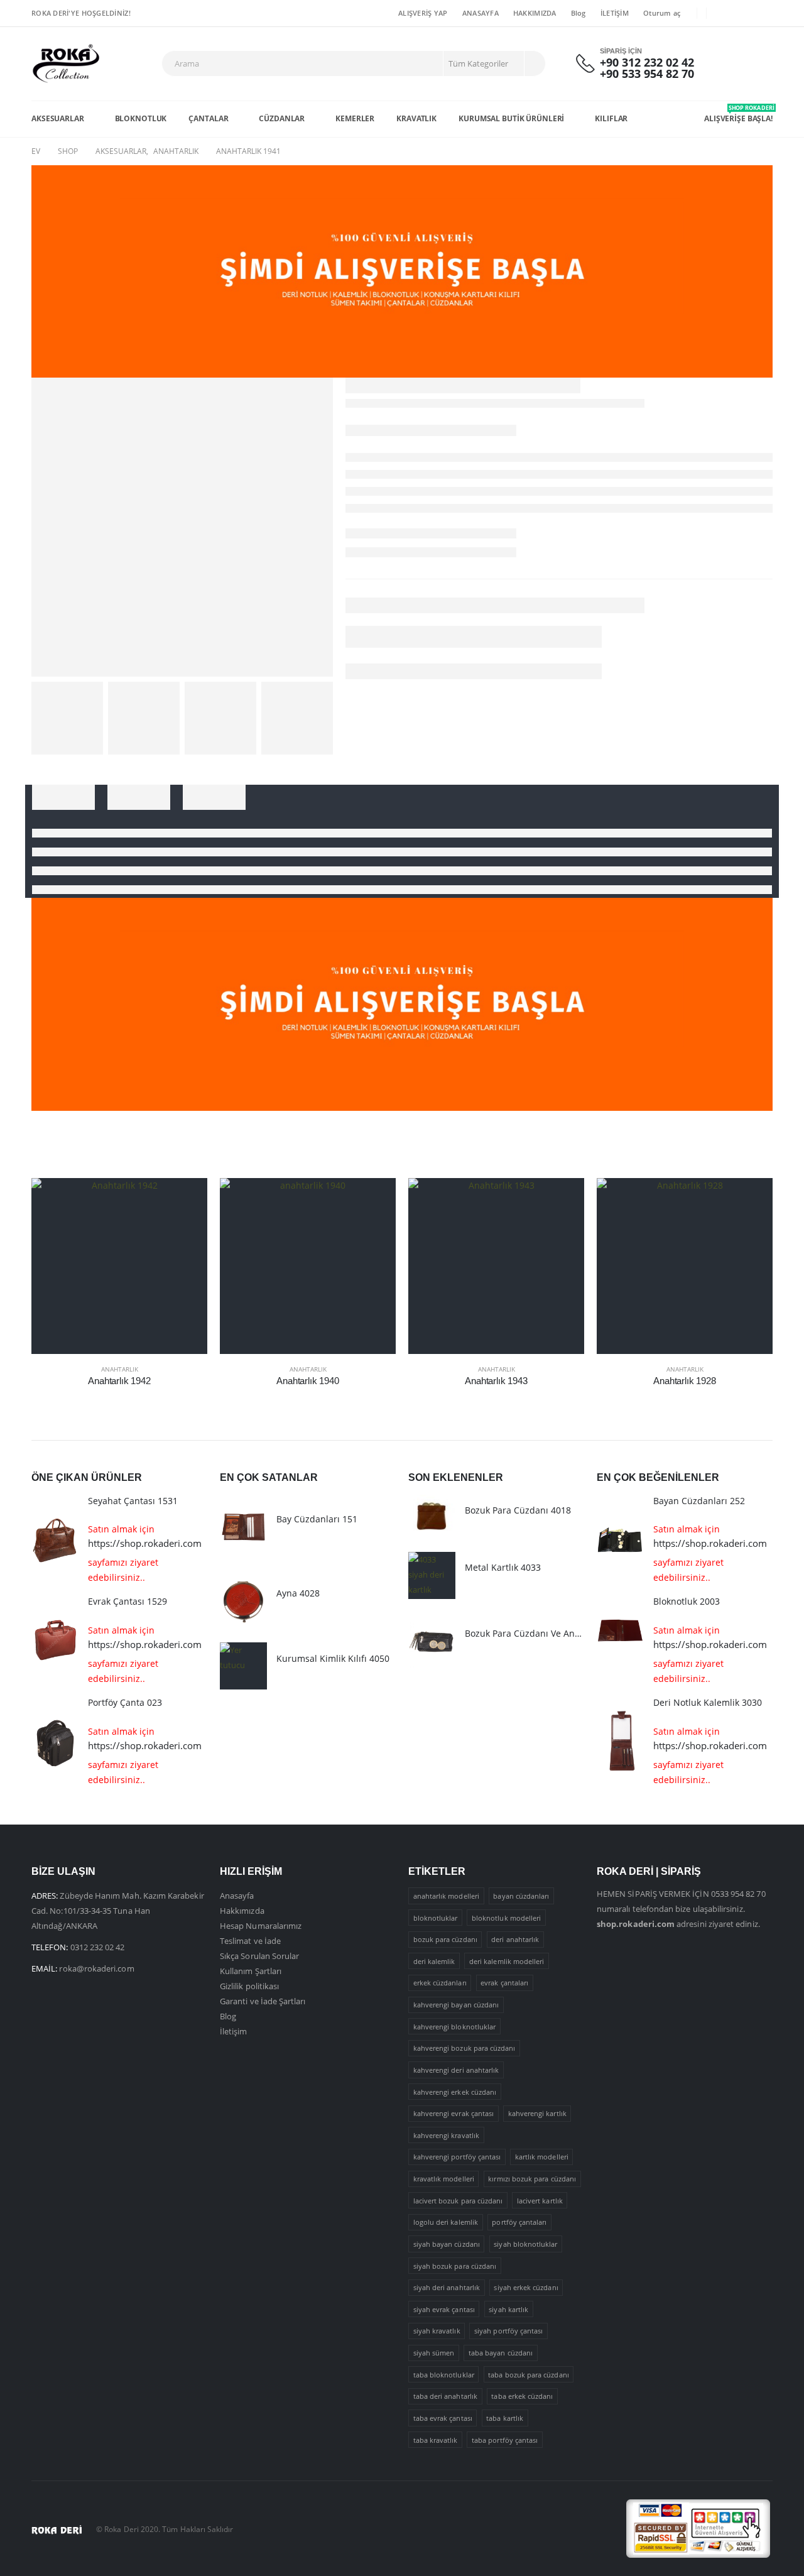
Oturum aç (662, 13)
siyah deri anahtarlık (447, 2287)
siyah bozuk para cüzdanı (455, 2266)
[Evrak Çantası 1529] (55, 1641)
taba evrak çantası (443, 2418)
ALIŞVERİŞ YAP (423, 13)
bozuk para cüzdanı (445, 1939)
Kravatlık (416, 118)
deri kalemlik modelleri (507, 1961)
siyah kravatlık (437, 2331)
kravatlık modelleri (444, 2179)
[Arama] (534, 63)
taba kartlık (505, 2418)
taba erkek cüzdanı (522, 2396)
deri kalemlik (434, 1961)
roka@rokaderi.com (96, 1968)
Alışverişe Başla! (738, 114)
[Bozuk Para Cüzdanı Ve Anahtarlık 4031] (432, 1641)
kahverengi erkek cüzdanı (455, 2092)
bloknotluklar (436, 1918)
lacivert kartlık (540, 2201)
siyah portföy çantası (508, 2331)
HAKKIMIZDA (535, 13)
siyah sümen (434, 2353)
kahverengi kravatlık (446, 2135)
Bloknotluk (141, 118)
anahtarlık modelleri (446, 1896)
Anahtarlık (120, 1369)
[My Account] (729, 64)
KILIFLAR (611, 118)
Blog (579, 13)
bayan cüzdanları (521, 1896)
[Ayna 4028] (243, 1601)
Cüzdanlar (282, 118)
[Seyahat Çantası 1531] (55, 1540)
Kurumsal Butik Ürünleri (511, 118)
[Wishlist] (760, 64)
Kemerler (355, 118)
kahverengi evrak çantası (454, 2113)
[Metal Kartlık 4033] (432, 1575)
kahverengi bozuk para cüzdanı (464, 2048)
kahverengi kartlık (537, 2113)
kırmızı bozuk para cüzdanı (532, 2179)
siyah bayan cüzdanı (447, 2244)
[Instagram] (764, 13)
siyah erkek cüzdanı (526, 2287)
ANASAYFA (481, 13)
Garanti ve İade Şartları (263, 2001)
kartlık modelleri (542, 2157)
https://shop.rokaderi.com (145, 1543)
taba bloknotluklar (444, 2375)
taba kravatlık (436, 2440)
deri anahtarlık (515, 1939)
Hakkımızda (242, 1911)
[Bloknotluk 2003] (620, 1641)
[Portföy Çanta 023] (55, 1742)
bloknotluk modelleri (506, 1918)
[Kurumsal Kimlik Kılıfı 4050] (243, 1666)
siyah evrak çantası (444, 2309)
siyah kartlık (508, 2309)
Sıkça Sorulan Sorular (259, 1956)
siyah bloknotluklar (525, 2244)
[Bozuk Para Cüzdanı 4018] (432, 1518)
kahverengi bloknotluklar (455, 2027)
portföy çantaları (519, 2222)
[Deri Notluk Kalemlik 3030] (620, 1742)
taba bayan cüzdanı (501, 2353)
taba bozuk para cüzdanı (529, 2375)
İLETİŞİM (615, 13)
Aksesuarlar (58, 118)
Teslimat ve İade (250, 1941)
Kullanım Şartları (251, 1971)
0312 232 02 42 (98, 1947)
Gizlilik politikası (249, 1986)
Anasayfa (237, 1896)
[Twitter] (744, 13)
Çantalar (208, 118)
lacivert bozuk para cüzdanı (458, 2201)
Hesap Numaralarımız (261, 1926)
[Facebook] (724, 13)
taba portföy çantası (505, 2440)
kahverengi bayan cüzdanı (456, 2005)
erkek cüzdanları (440, 1983)
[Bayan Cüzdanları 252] (620, 1540)
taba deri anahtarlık (445, 2396)
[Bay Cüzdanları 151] (243, 1527)
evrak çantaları (504, 1983)
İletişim (234, 2031)
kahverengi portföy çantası (457, 2157)
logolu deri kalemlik (446, 2222)
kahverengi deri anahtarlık (456, 2070)
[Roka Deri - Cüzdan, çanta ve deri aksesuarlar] (66, 64)
